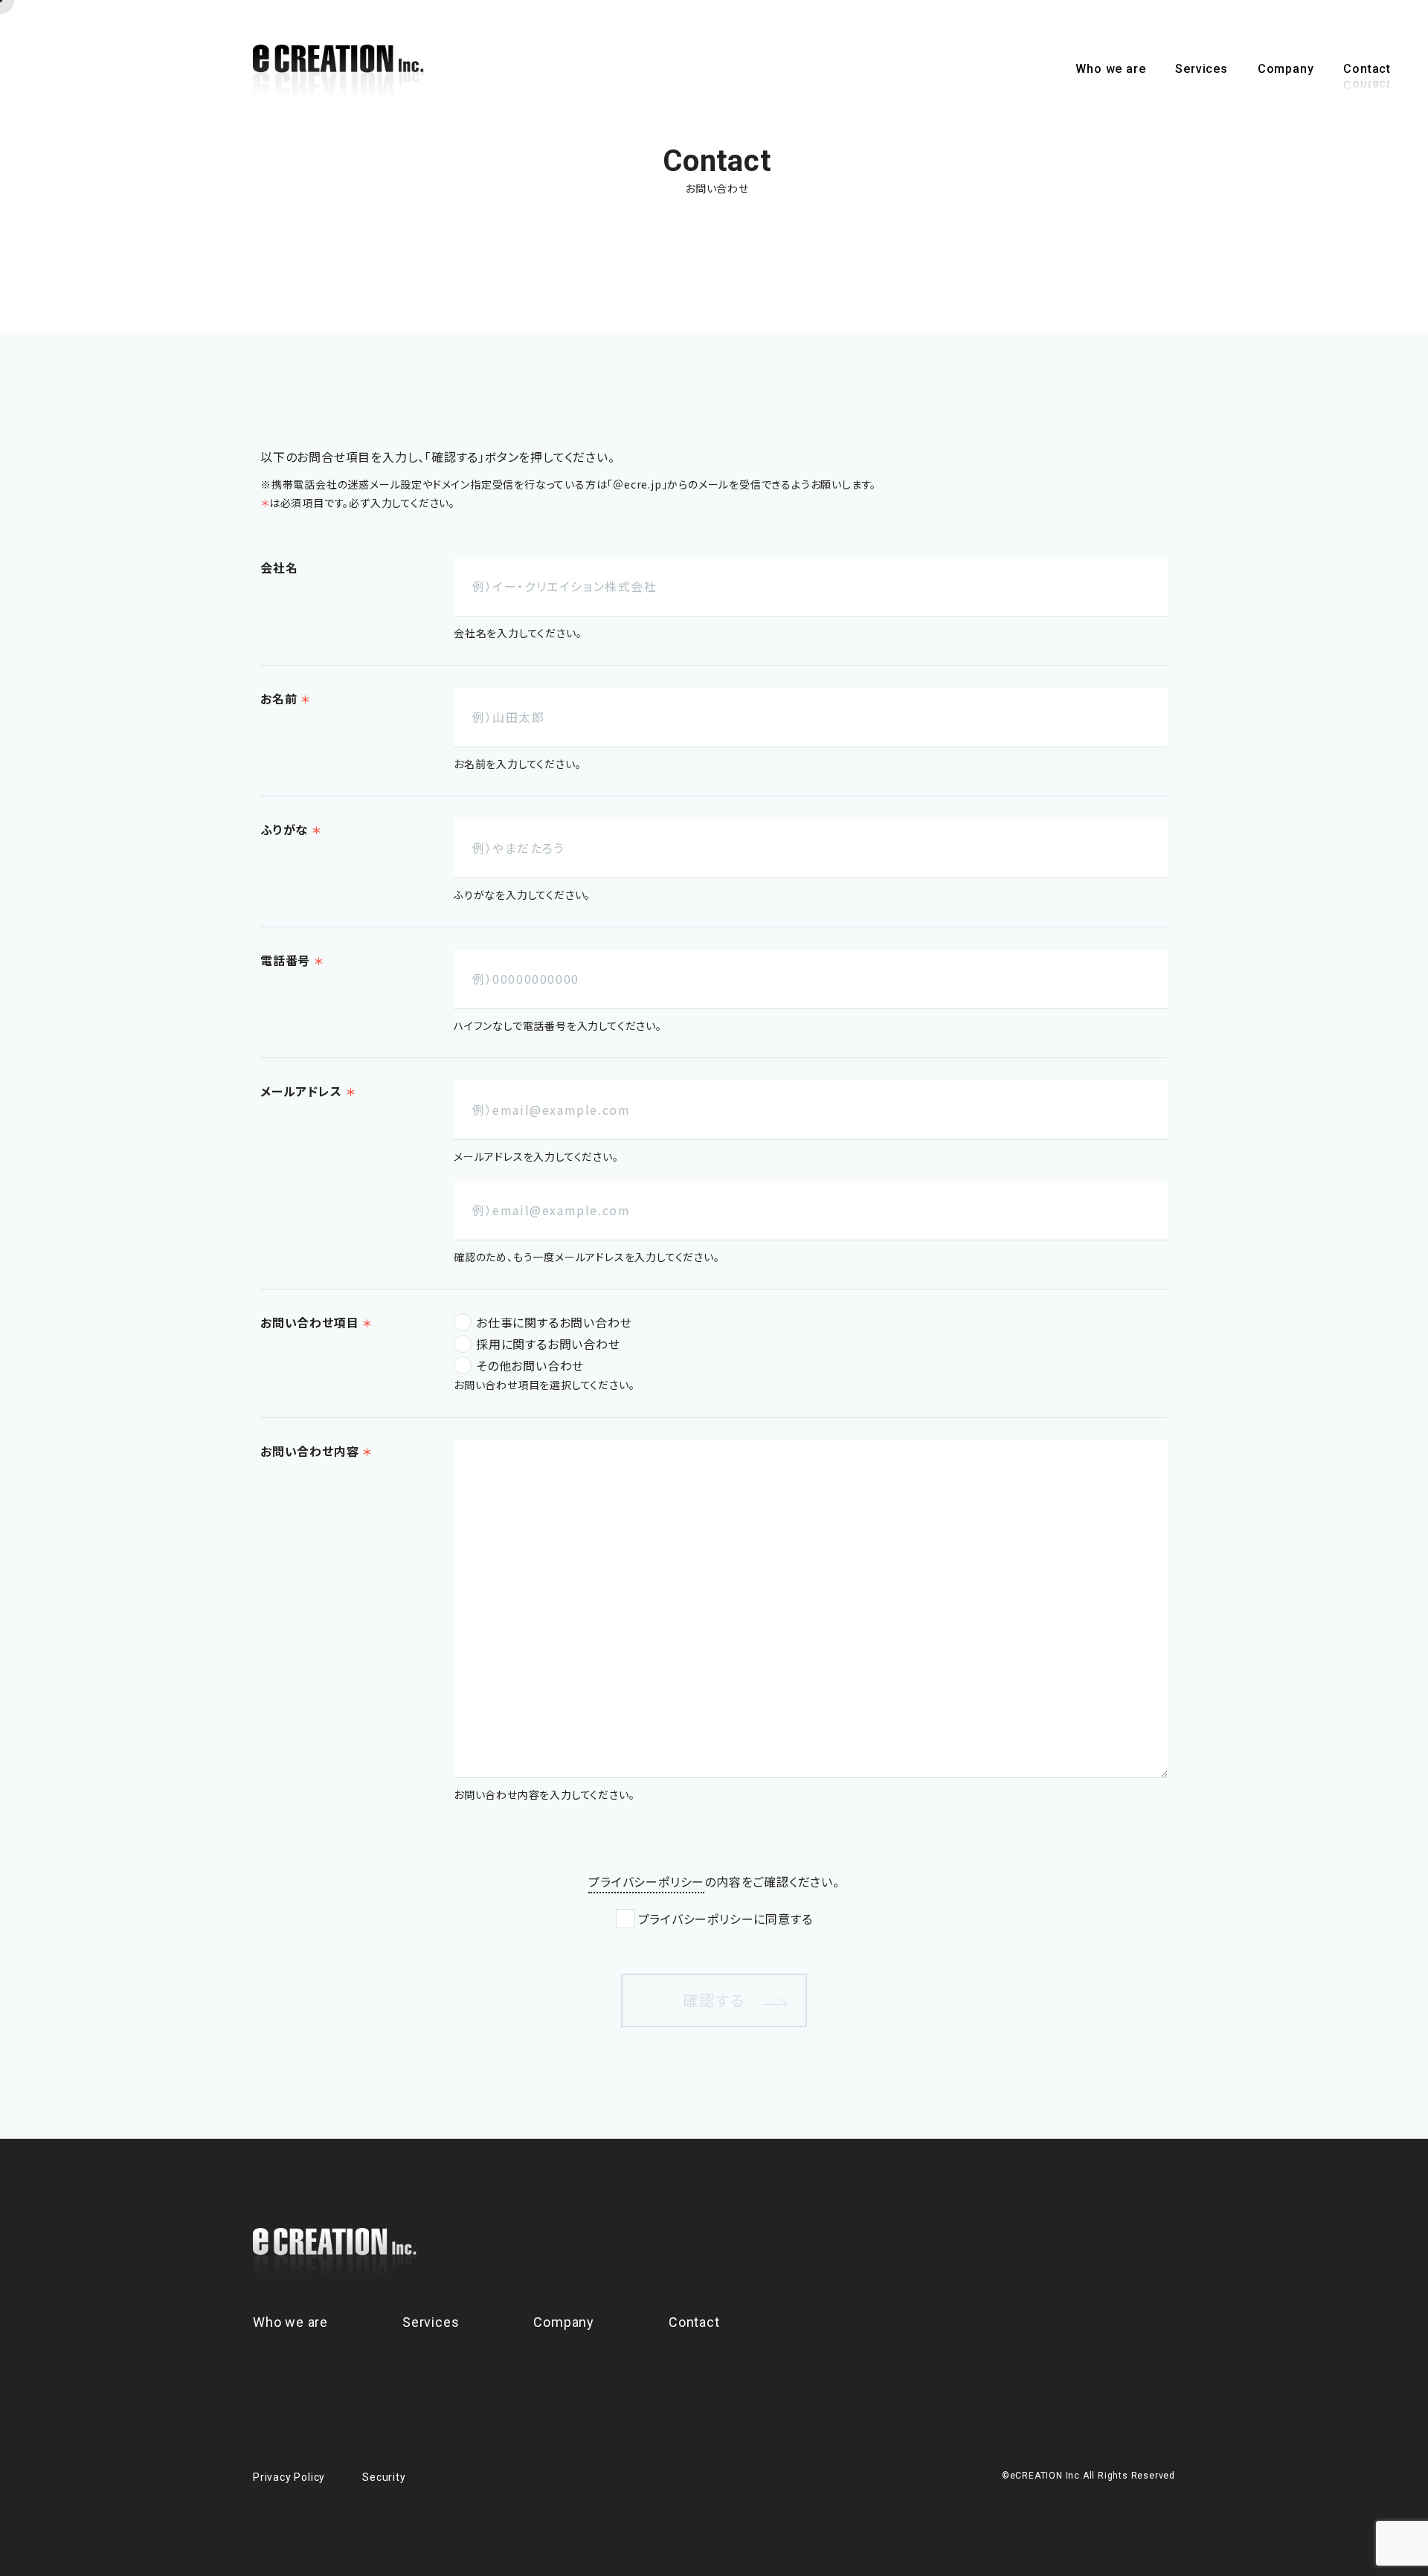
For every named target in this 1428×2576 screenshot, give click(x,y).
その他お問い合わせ (530, 1365)
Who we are (1110, 69)
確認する (714, 2000)
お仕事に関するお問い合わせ (554, 1322)
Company (1286, 69)
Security (384, 2477)
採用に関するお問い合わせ (548, 1344)
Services (1201, 69)
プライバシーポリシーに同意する (726, 1919)
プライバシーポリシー (646, 1881)
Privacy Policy (289, 2477)
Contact (1367, 69)
